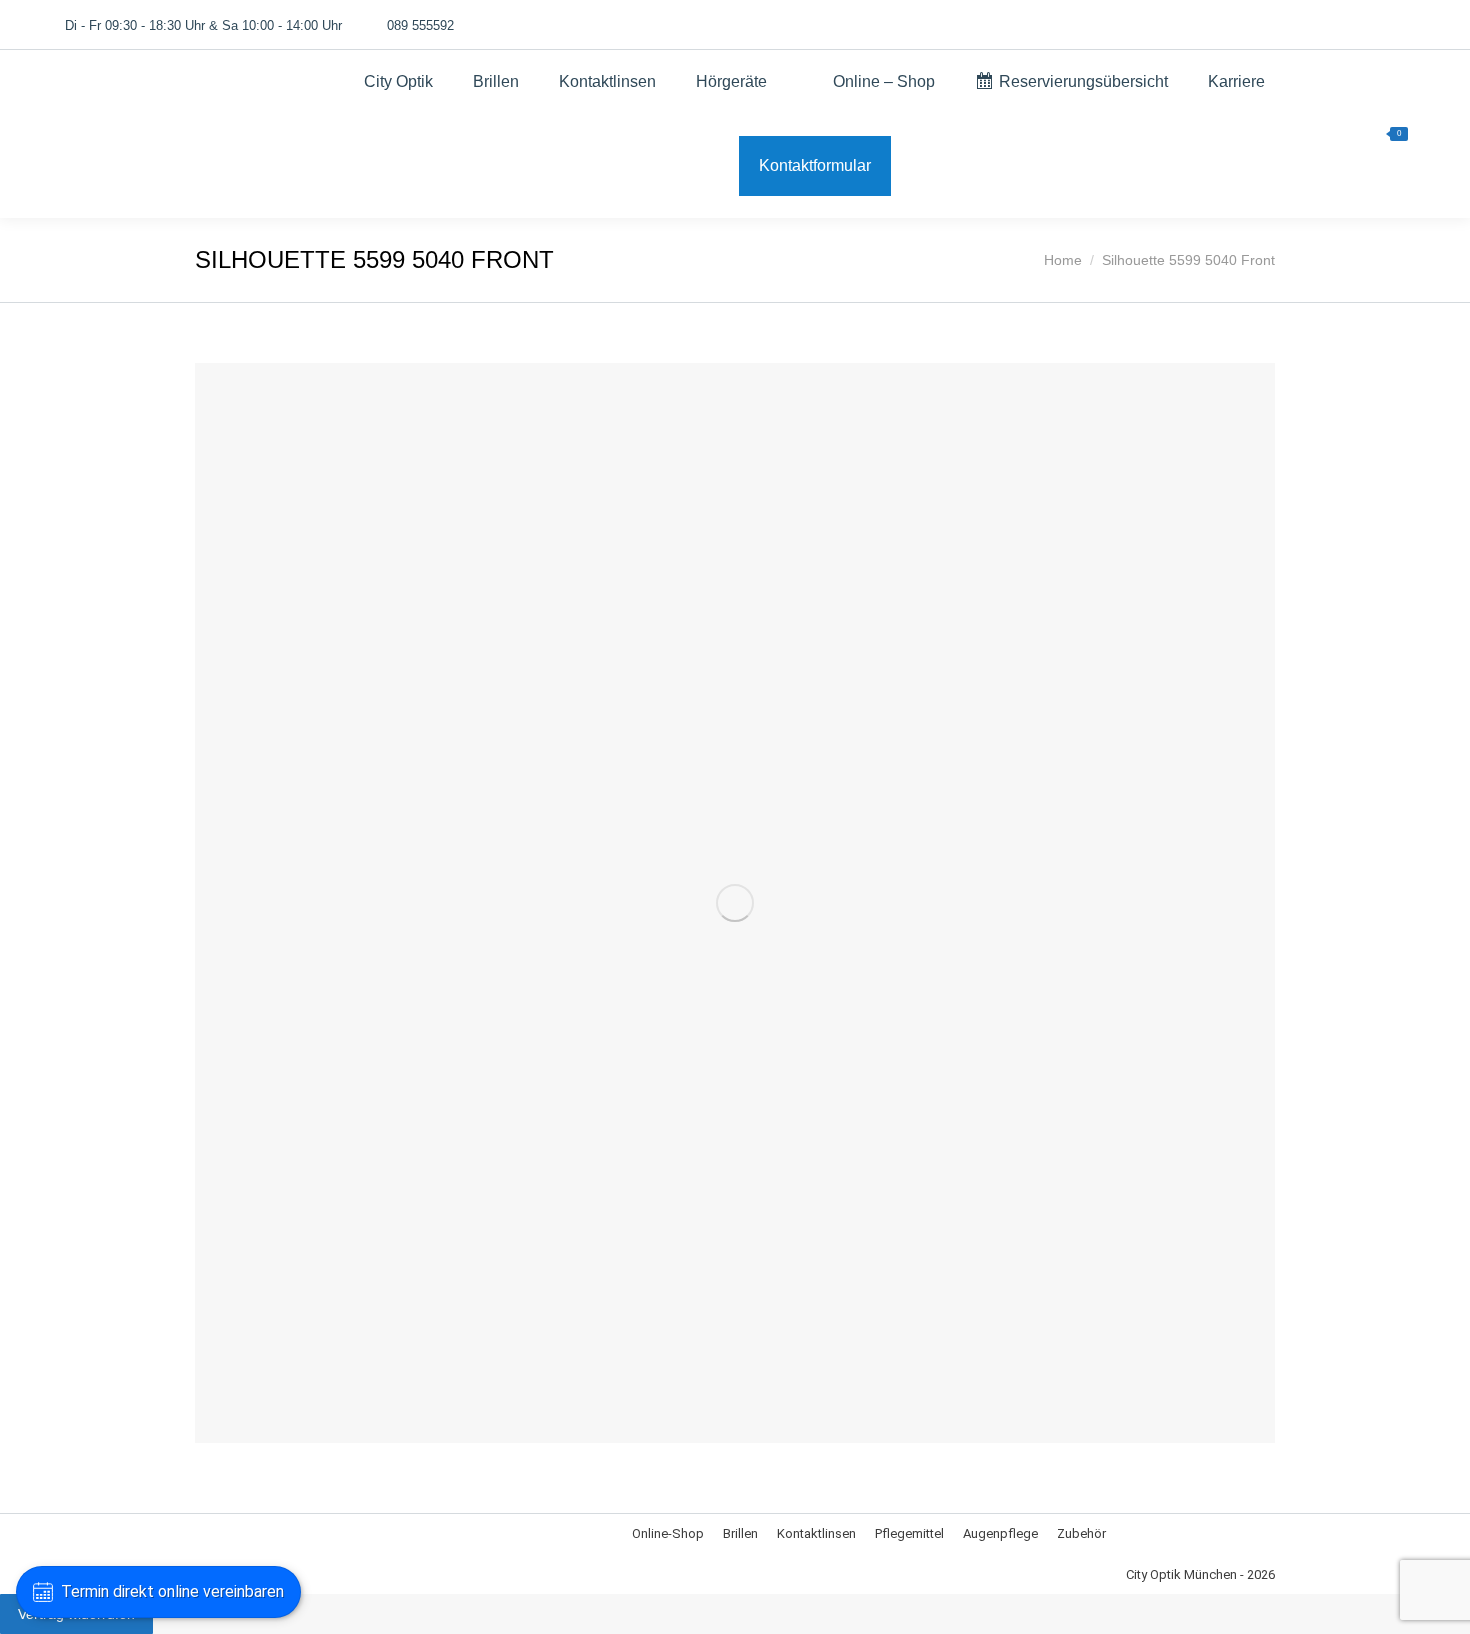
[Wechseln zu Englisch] (1264, 25)
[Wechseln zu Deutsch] (1226, 25)
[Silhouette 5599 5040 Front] (735, 903)
